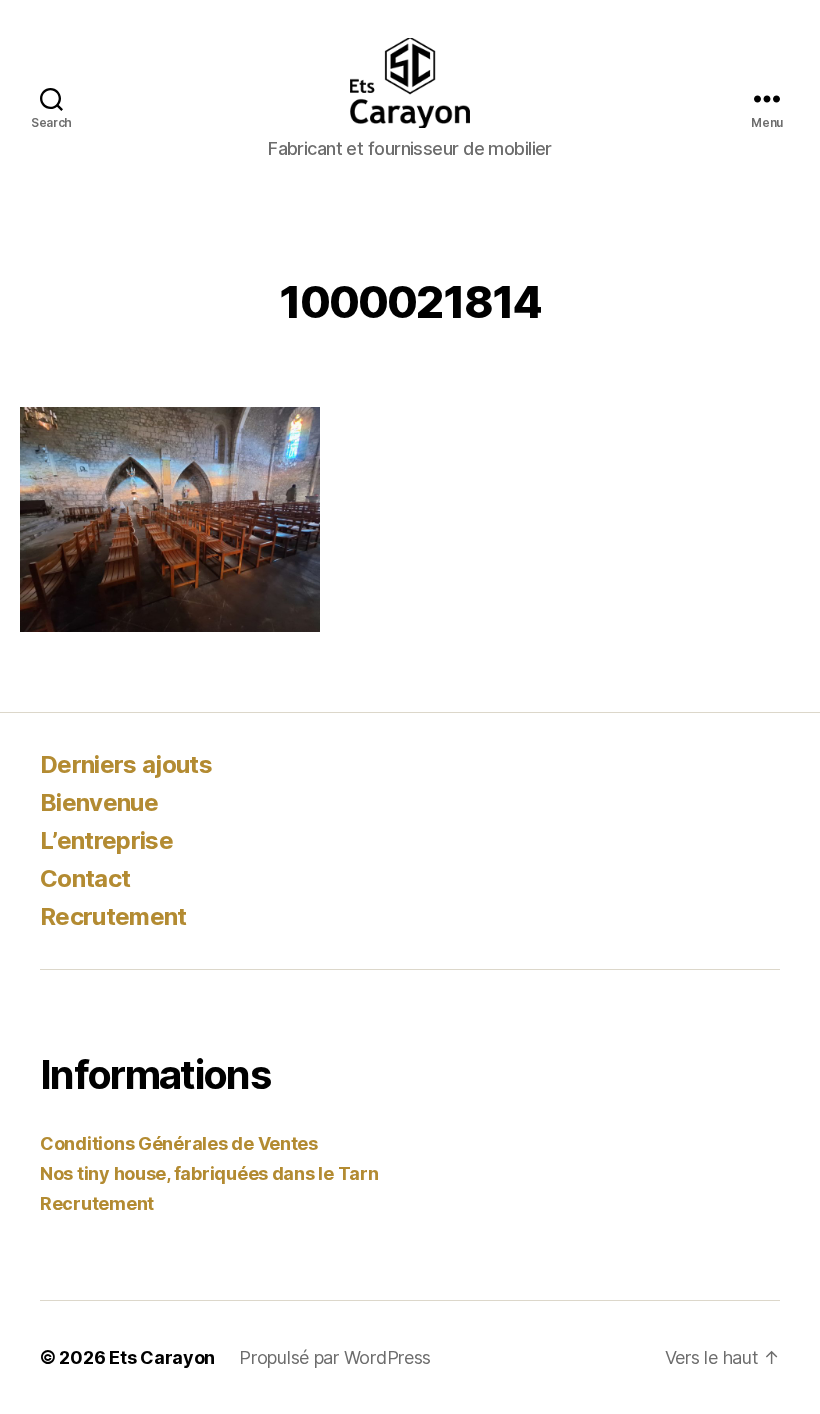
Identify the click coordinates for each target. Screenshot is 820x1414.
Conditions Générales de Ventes (179, 1143)
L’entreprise (106, 840)
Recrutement (113, 916)
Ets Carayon (162, 1357)
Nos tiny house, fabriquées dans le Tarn (209, 1173)
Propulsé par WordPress (335, 1357)
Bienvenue (99, 802)
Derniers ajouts (126, 764)
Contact (85, 878)
